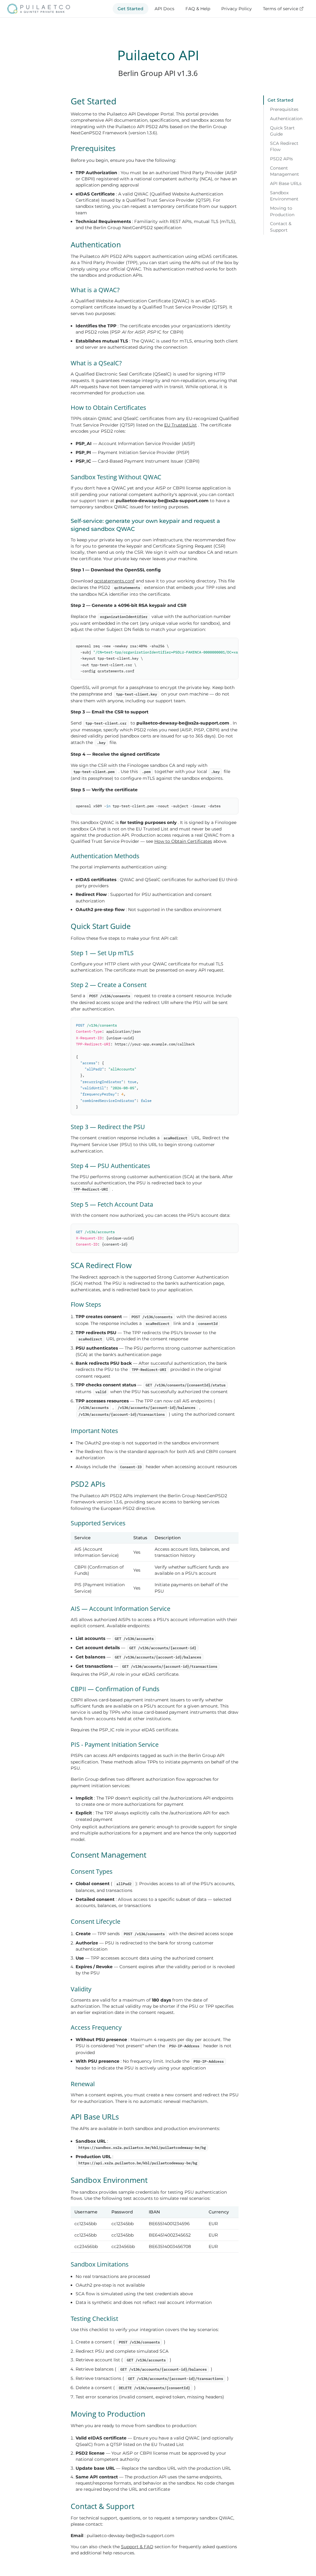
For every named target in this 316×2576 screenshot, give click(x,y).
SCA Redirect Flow (284, 146)
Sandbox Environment (284, 196)
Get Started (131, 9)
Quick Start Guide (282, 131)
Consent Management (285, 171)
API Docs (164, 9)
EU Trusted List (181, 425)
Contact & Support (281, 227)
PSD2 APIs (281, 159)
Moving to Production (282, 211)
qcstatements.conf (114, 581)
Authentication (286, 119)
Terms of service (281, 9)
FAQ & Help (198, 9)
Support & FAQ (137, 2547)
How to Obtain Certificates (183, 841)
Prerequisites (284, 109)
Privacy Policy (237, 9)
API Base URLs (286, 183)
